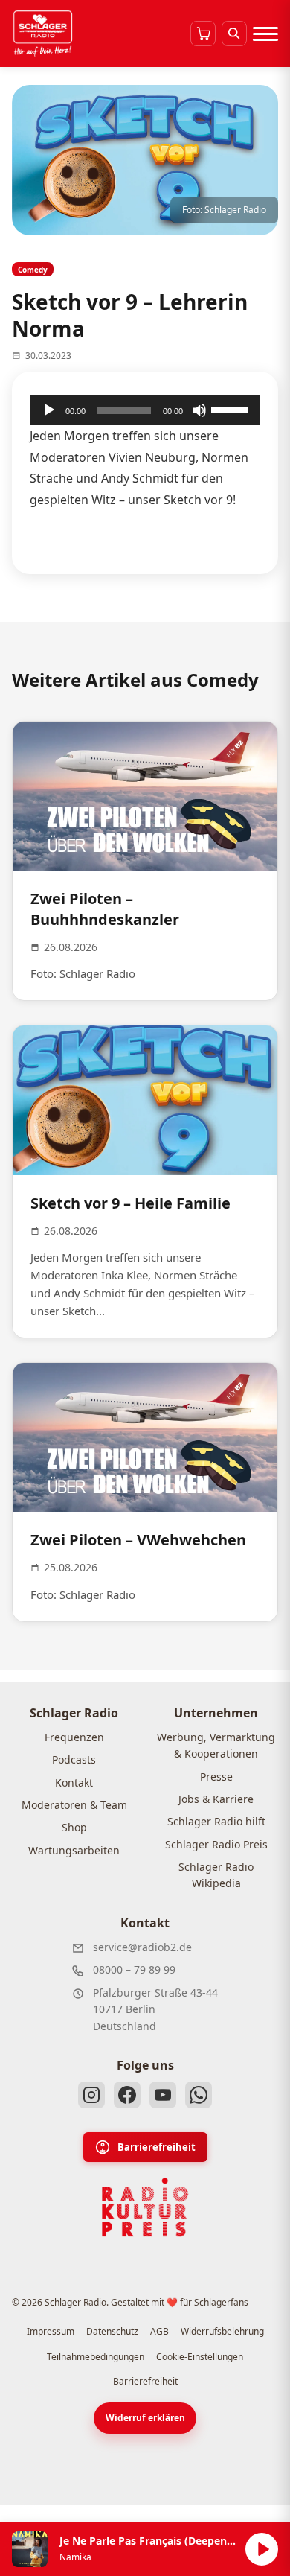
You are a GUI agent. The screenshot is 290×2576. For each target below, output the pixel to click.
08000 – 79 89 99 (134, 1969)
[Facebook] (127, 2095)
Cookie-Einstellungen (200, 2357)
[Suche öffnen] (234, 34)
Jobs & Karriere (216, 1799)
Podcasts (74, 1759)
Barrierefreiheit (157, 2147)
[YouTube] (163, 2095)
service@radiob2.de (142, 1947)
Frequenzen (74, 1737)
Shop (74, 1827)
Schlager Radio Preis (216, 1844)
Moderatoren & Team (74, 1805)
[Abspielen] (262, 2549)
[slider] (232, 409)
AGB (159, 2331)
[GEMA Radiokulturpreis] (145, 2207)
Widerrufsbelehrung (222, 2331)
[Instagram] (91, 2095)
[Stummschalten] (199, 410)
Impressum (51, 2331)
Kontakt (74, 1782)
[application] (145, 410)
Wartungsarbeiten (74, 1850)
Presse (216, 1777)
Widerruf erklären (145, 2418)
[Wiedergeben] (49, 410)
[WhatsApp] (199, 2095)
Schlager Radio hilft (216, 1821)
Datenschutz (112, 2331)
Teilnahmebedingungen (96, 2357)
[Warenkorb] (203, 34)
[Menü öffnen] (265, 34)
